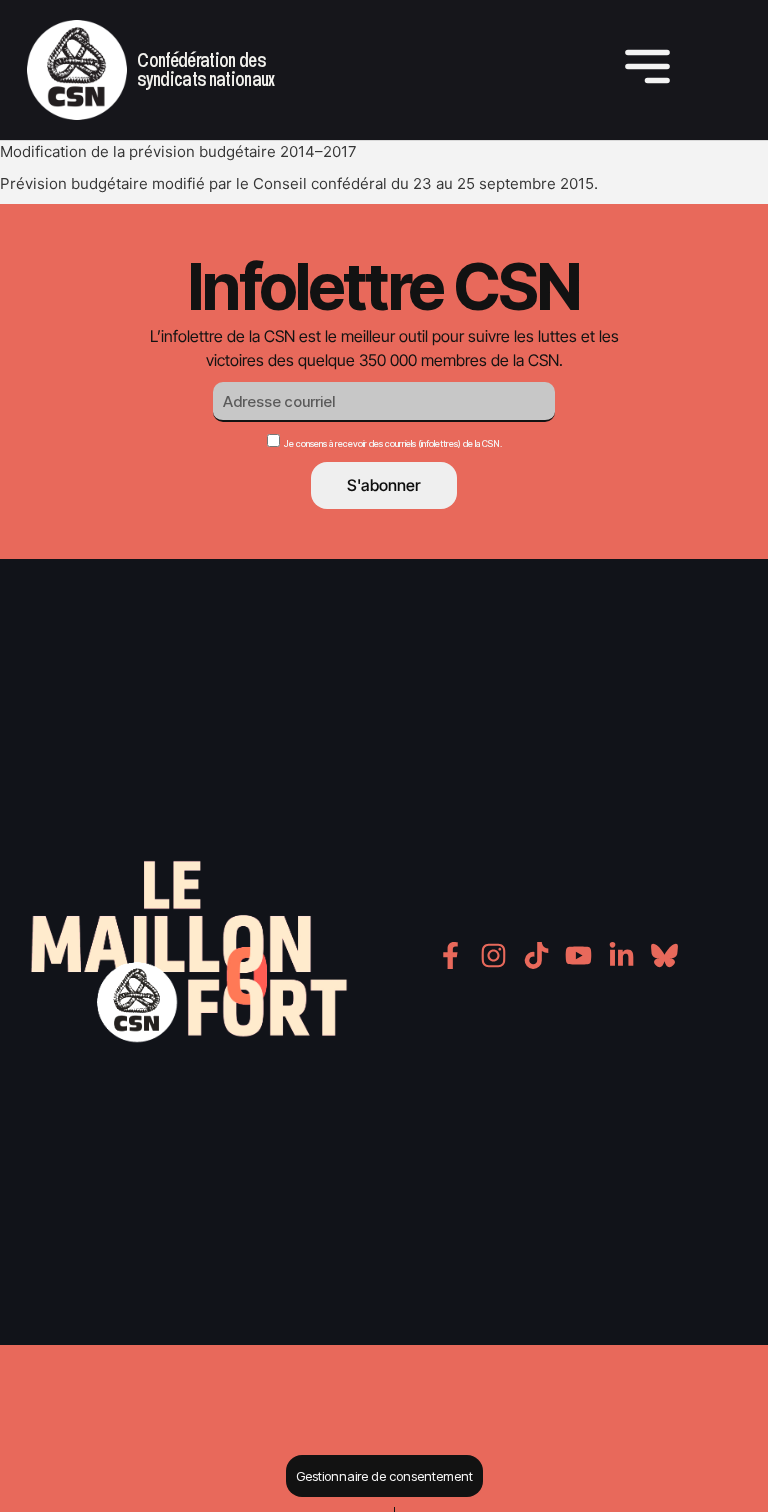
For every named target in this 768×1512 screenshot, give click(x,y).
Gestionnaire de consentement (384, 1476)
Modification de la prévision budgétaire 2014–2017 (178, 151)
